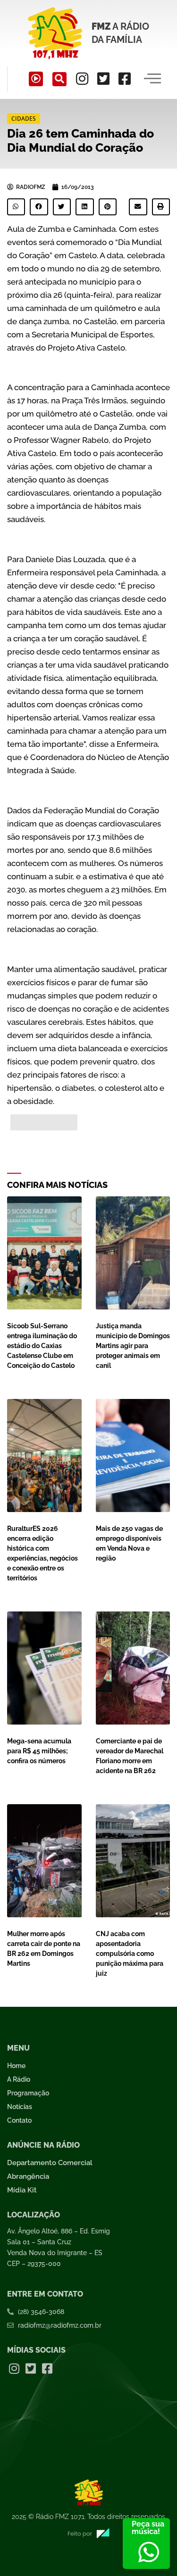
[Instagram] (82, 79)
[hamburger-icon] (152, 79)
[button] (59, 79)
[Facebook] (125, 79)
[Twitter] (103, 79)
